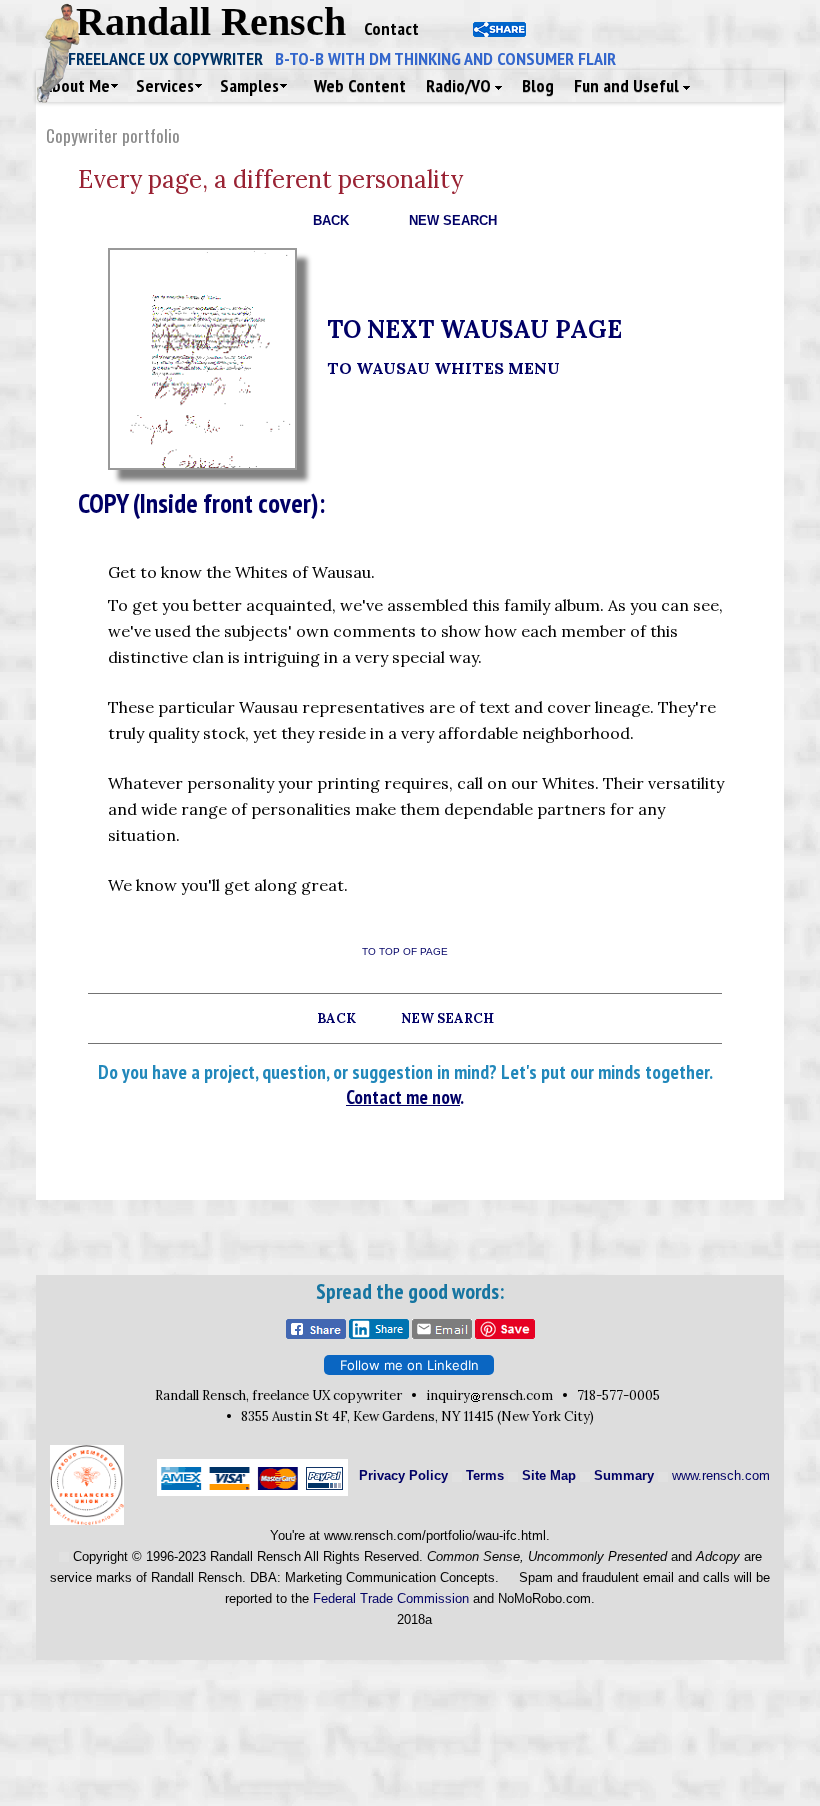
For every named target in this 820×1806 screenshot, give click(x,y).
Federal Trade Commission (391, 1598)
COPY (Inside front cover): (201, 503)
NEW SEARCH (453, 220)
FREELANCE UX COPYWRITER (171, 58)
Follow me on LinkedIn (409, 1365)
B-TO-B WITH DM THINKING (445, 58)
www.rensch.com (721, 1475)
